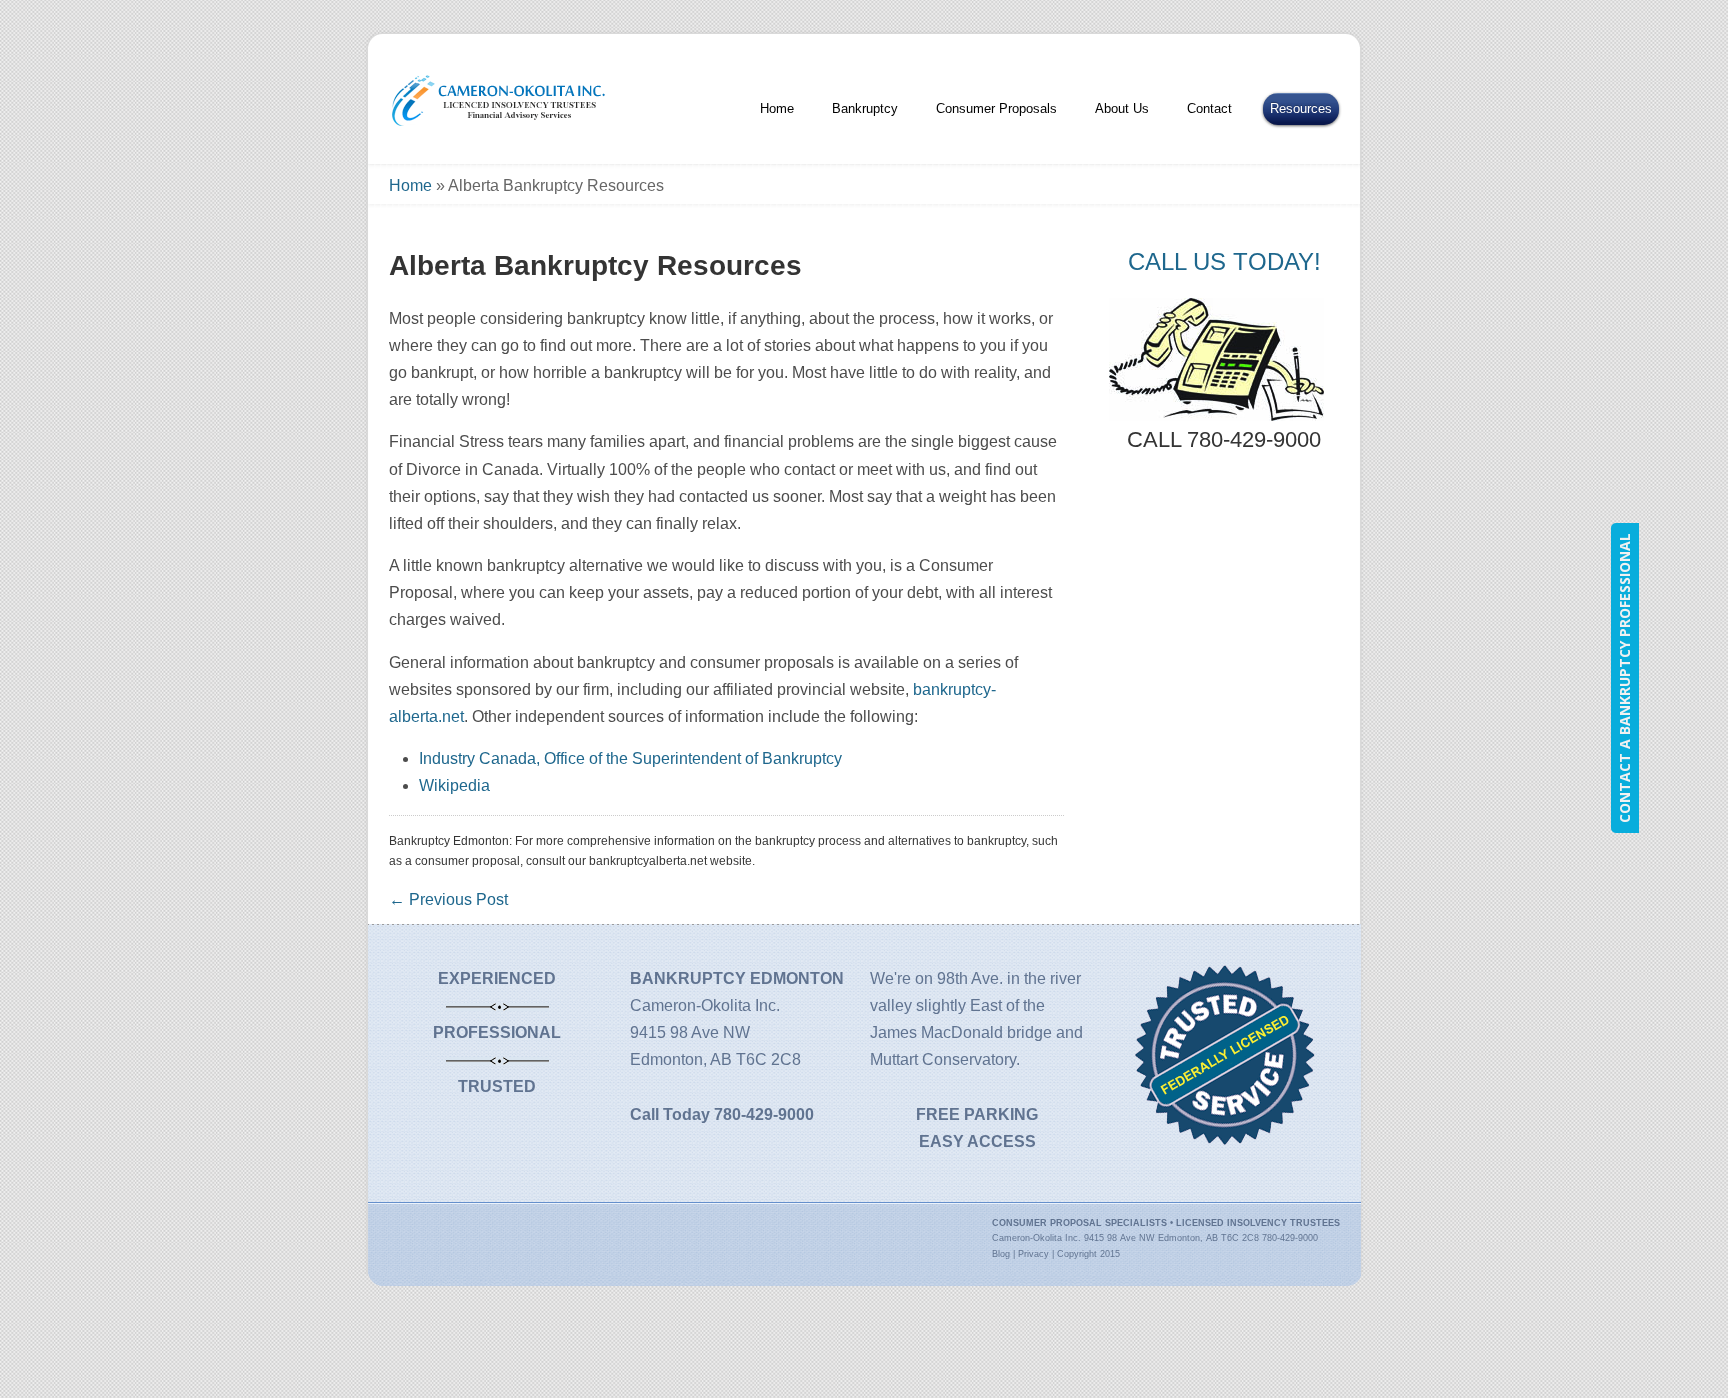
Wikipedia (454, 785)
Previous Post (448, 899)
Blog (1001, 1254)
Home (777, 108)
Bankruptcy (865, 108)
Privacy (1033, 1254)
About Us (1122, 108)
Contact (1209, 108)
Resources (1301, 108)
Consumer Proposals (996, 108)
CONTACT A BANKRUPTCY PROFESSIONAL (1624, 678)
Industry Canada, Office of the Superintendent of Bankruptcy (630, 758)
